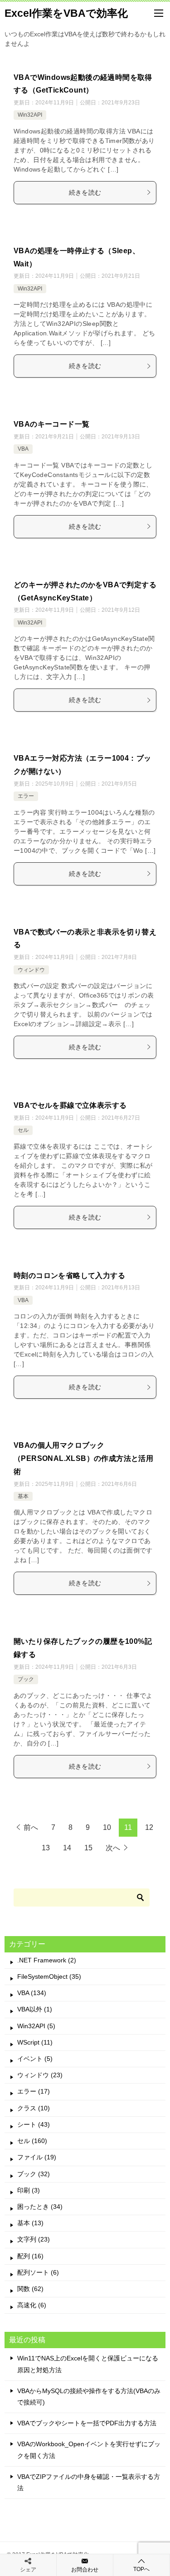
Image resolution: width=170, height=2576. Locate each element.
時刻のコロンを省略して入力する (69, 1276)
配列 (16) (30, 2256)
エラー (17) (34, 2091)
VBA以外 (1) (35, 2009)
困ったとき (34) (40, 2207)
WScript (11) (35, 2042)
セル (23, 1130)
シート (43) (34, 2124)
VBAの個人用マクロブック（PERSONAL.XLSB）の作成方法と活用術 (83, 1458)
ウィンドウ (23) (40, 2075)
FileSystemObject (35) (49, 1976)
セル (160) (32, 2141)
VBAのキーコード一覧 (51, 424)
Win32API (30, 115)
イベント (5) (35, 2059)
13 (46, 1848)
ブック (26, 1679)
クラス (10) (34, 2108)
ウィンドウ (31, 970)
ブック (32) (34, 2174)
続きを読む (85, 192)
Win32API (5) (36, 2026)
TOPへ (141, 2569)
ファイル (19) (37, 2157)
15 (88, 1848)
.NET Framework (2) (47, 1960)
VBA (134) (32, 1993)
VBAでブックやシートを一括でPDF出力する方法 (87, 2423)
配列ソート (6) (38, 2272)
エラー (26, 796)
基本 (23, 1496)
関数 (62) (30, 2289)
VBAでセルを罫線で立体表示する (70, 1105)
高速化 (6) (32, 2305)
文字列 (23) (34, 2239)
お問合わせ (85, 2570)
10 (107, 1827)
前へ (31, 1827)
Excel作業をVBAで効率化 (66, 13)
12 (149, 1827)
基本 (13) (30, 2223)
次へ (113, 1848)
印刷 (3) (29, 2190)
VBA (23, 449)
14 (67, 1848)
